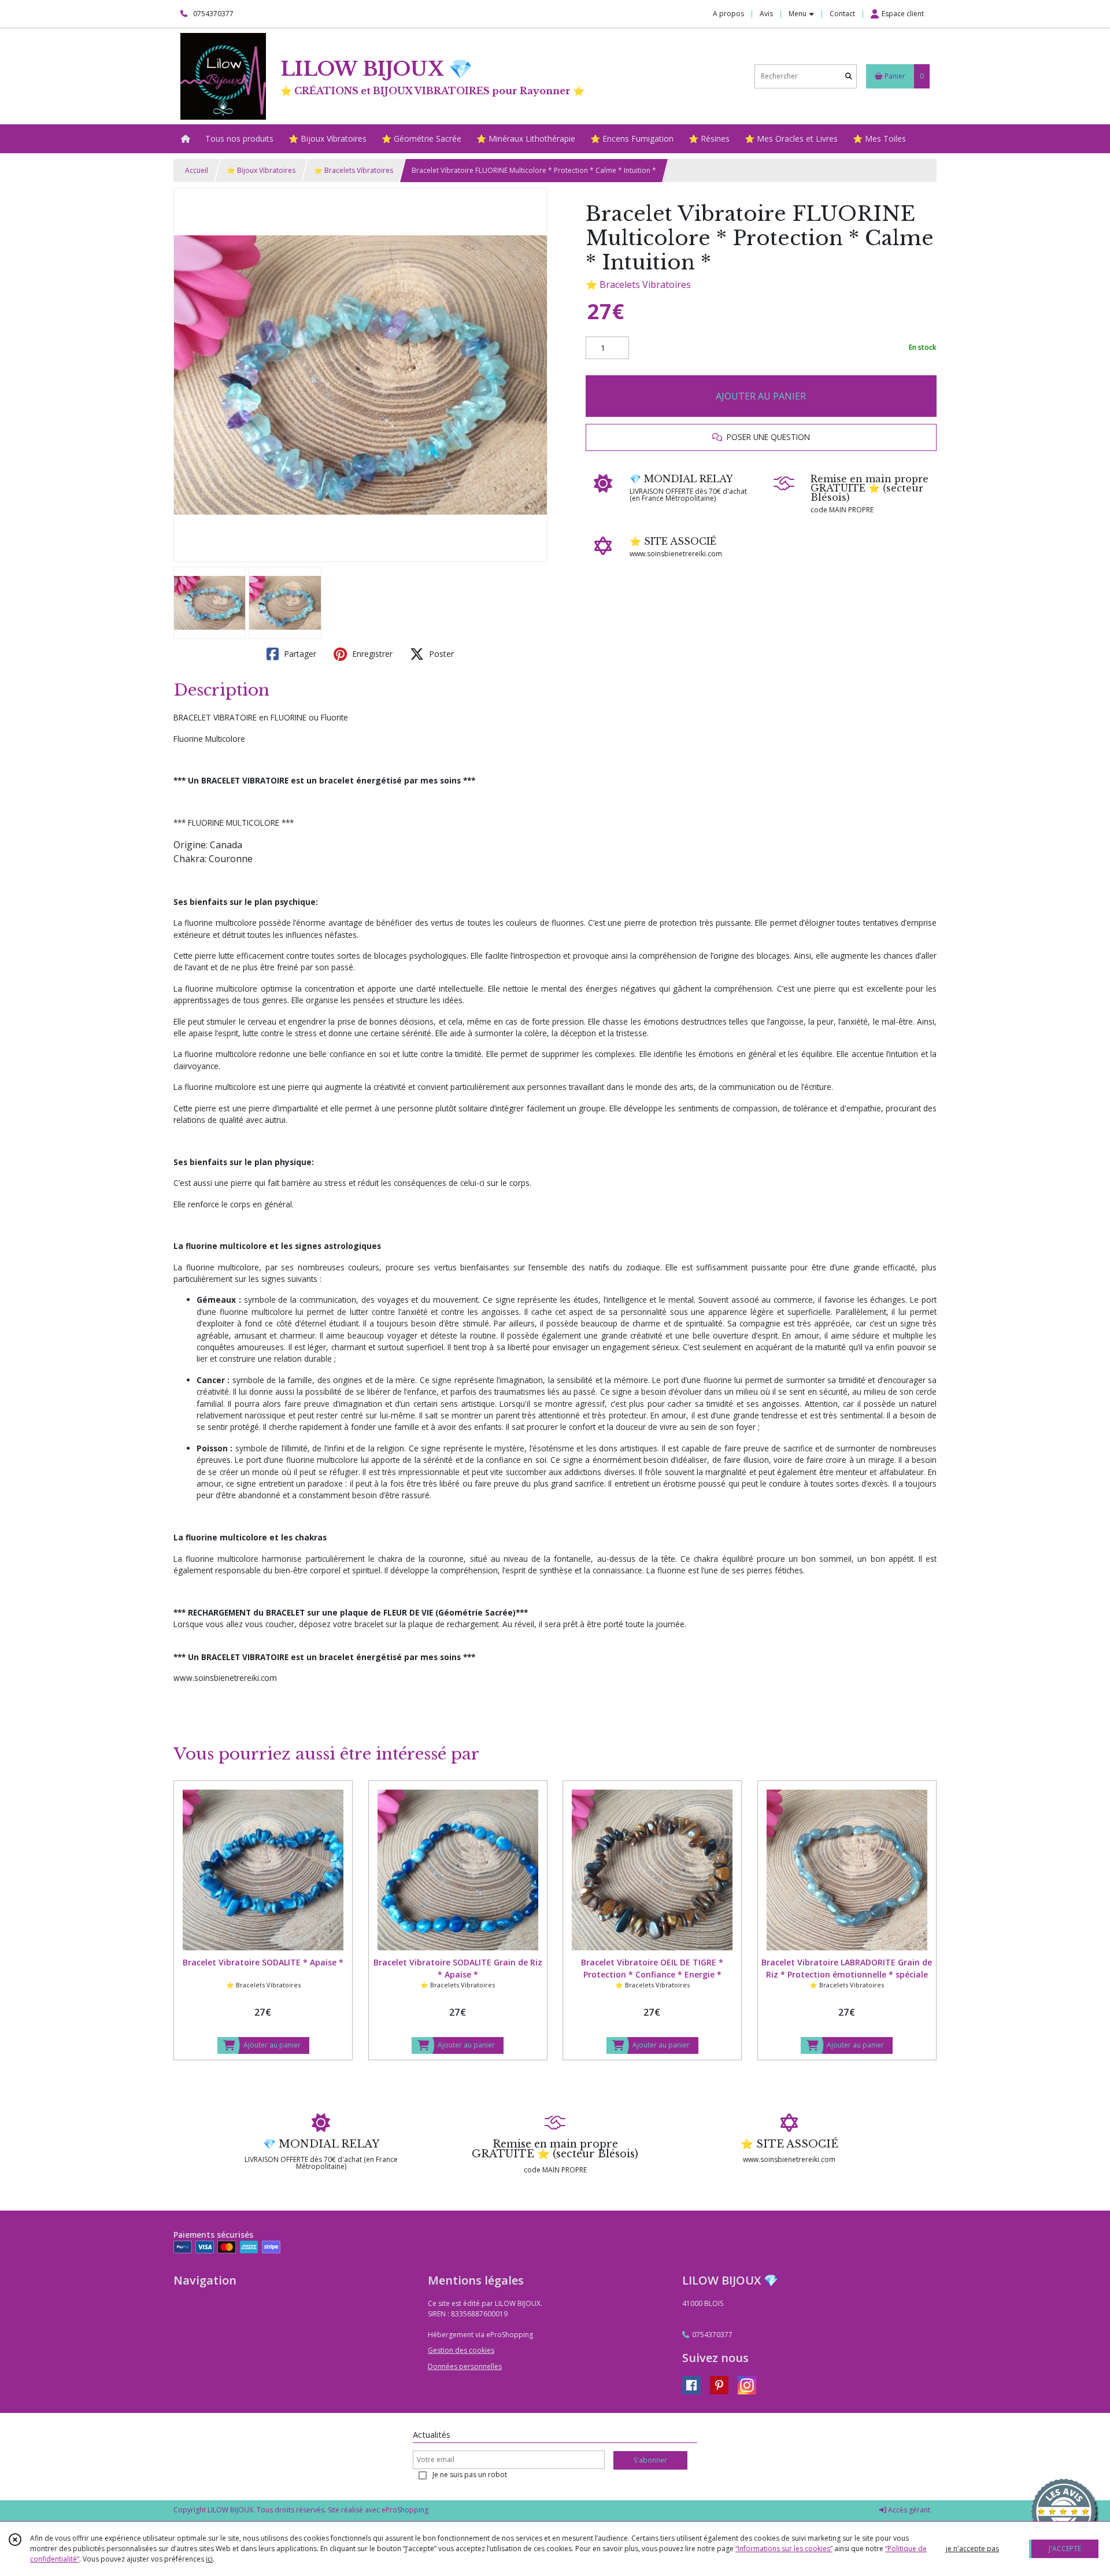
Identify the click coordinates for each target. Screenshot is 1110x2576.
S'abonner (650, 2460)
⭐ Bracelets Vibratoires (354, 170)
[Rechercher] (849, 76)
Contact (842, 14)
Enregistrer (371, 654)
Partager (299, 654)
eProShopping (405, 2510)
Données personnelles (465, 2366)
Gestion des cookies (461, 2350)
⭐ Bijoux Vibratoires (261, 170)
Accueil (197, 170)
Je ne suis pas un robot (470, 2475)
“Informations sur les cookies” (784, 2549)
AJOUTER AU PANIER (761, 396)
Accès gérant (908, 2510)
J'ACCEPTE (1065, 2549)
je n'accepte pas (972, 2549)
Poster (440, 654)
